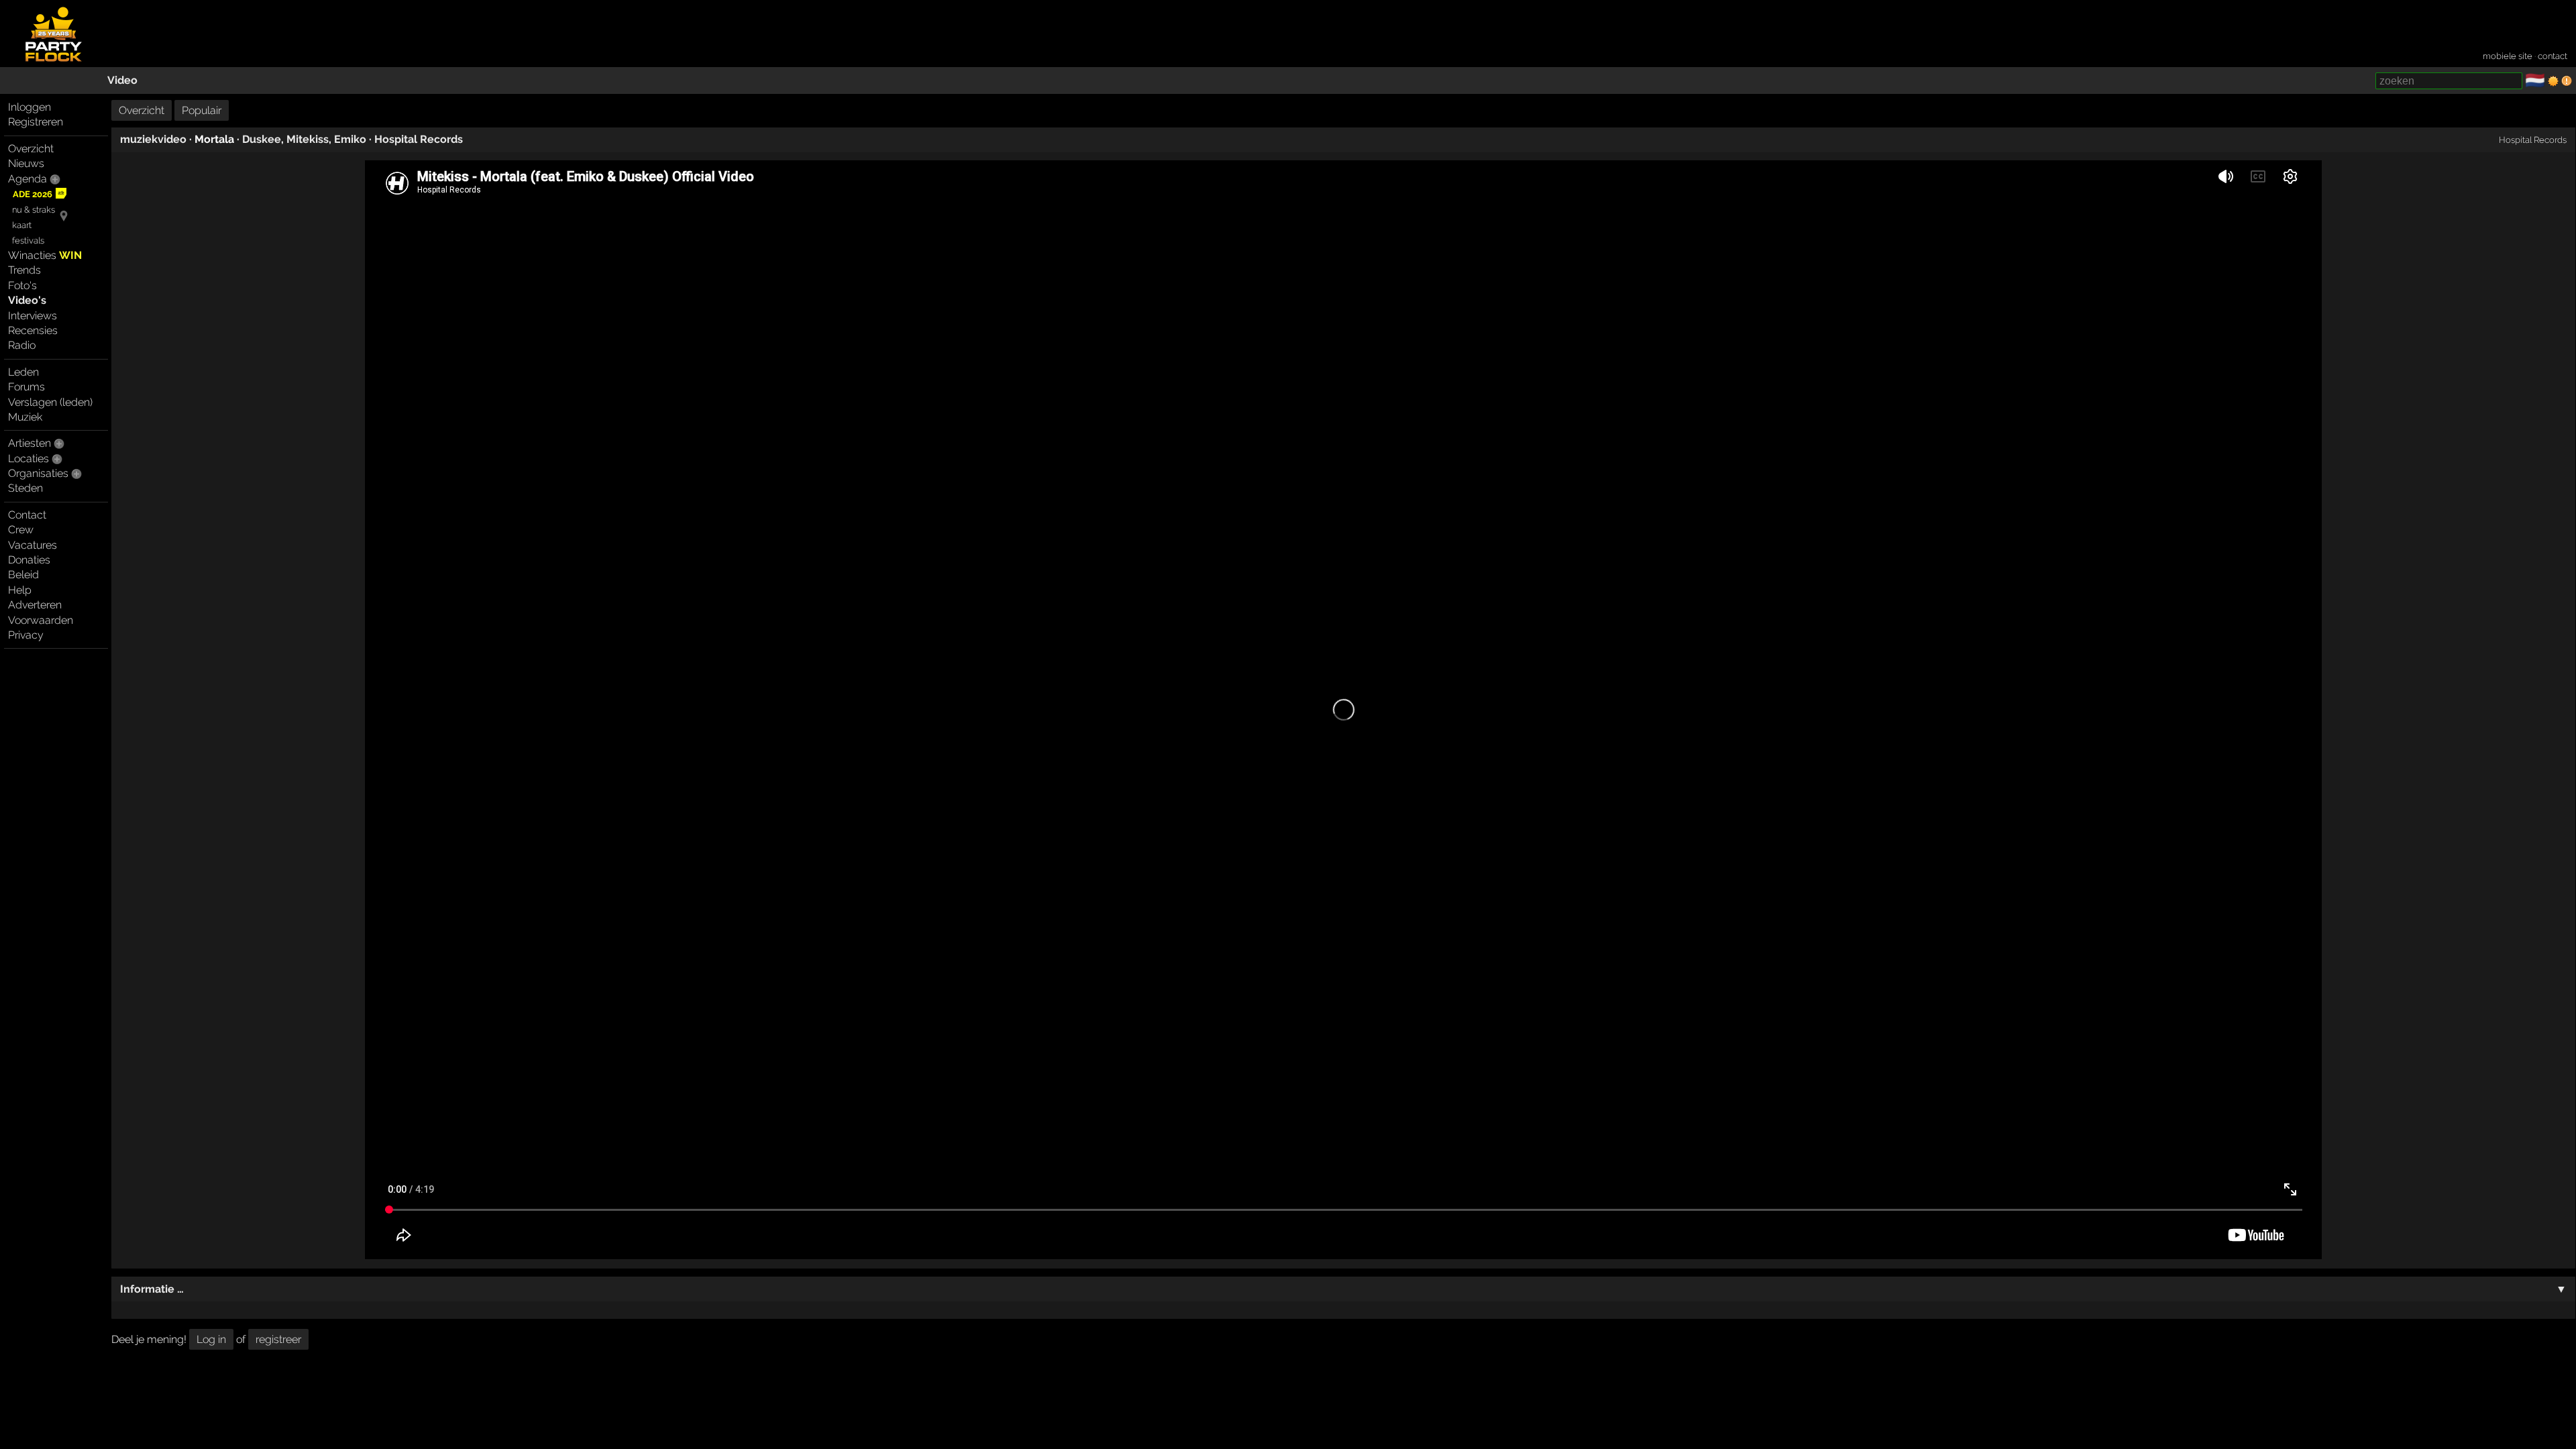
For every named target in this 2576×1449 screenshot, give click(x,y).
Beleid (23, 575)
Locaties (29, 459)
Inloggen (30, 107)
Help (20, 590)
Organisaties (38, 473)
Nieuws (26, 163)
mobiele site (2508, 56)
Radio (22, 345)
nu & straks (34, 210)
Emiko (350, 139)
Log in (211, 1339)
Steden (25, 488)
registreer (278, 1339)
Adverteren (35, 605)
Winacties (45, 255)
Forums (26, 387)
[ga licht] (2553, 81)
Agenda (28, 179)
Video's (27, 300)
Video (122, 80)
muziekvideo (153, 139)
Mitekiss (308, 139)
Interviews (33, 316)
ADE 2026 (33, 194)
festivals (28, 240)
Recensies (33, 330)
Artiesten (30, 443)
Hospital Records (419, 139)
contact (2553, 56)
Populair (202, 110)
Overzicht (31, 149)
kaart (22, 225)
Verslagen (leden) (50, 402)
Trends (24, 270)
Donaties (29, 560)
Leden (23, 372)
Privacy (26, 635)
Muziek (25, 417)
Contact (27, 515)
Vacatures (33, 545)
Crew (21, 530)
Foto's (22, 285)
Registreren (36, 122)
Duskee (262, 139)
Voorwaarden (41, 620)
